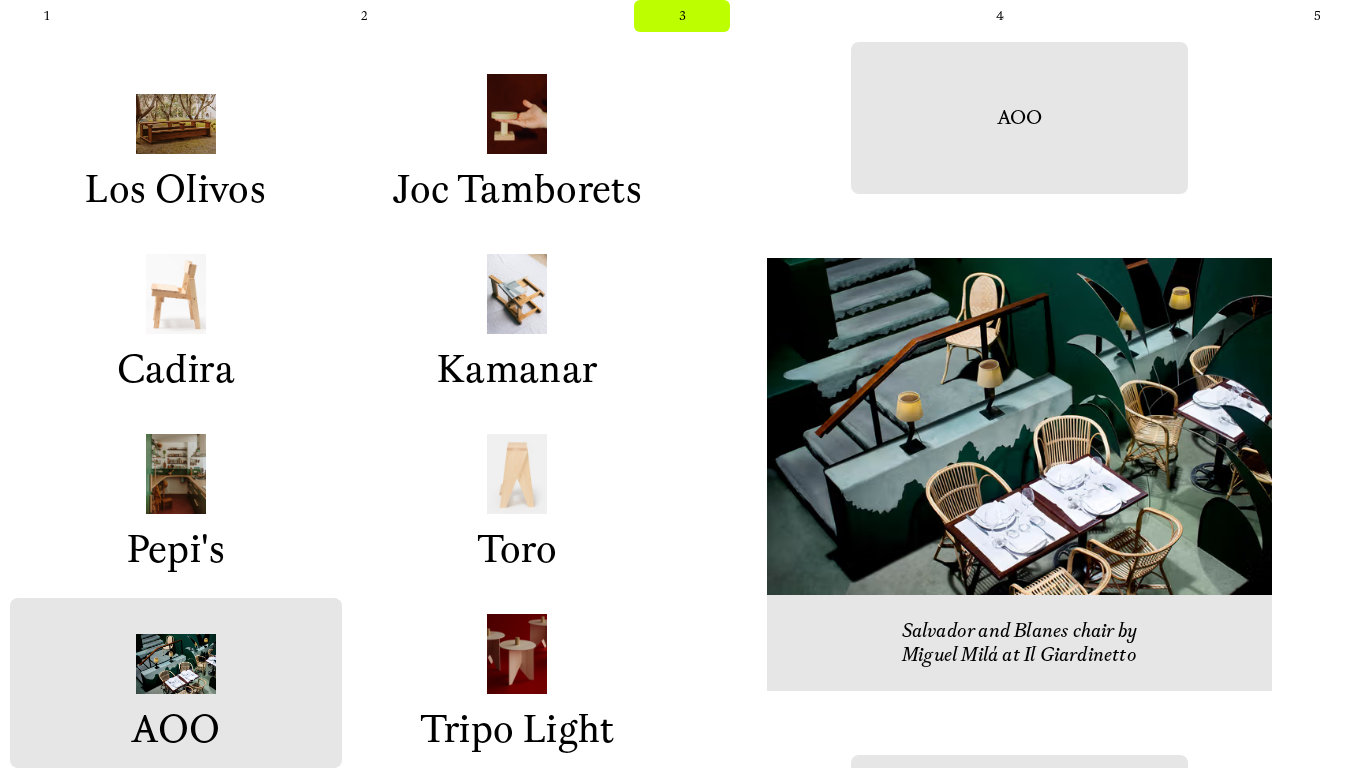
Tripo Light (517, 730)
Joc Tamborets (517, 190)
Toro (517, 550)
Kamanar (517, 370)
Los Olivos (175, 190)
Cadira (176, 370)
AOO (175, 730)
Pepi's (176, 550)
